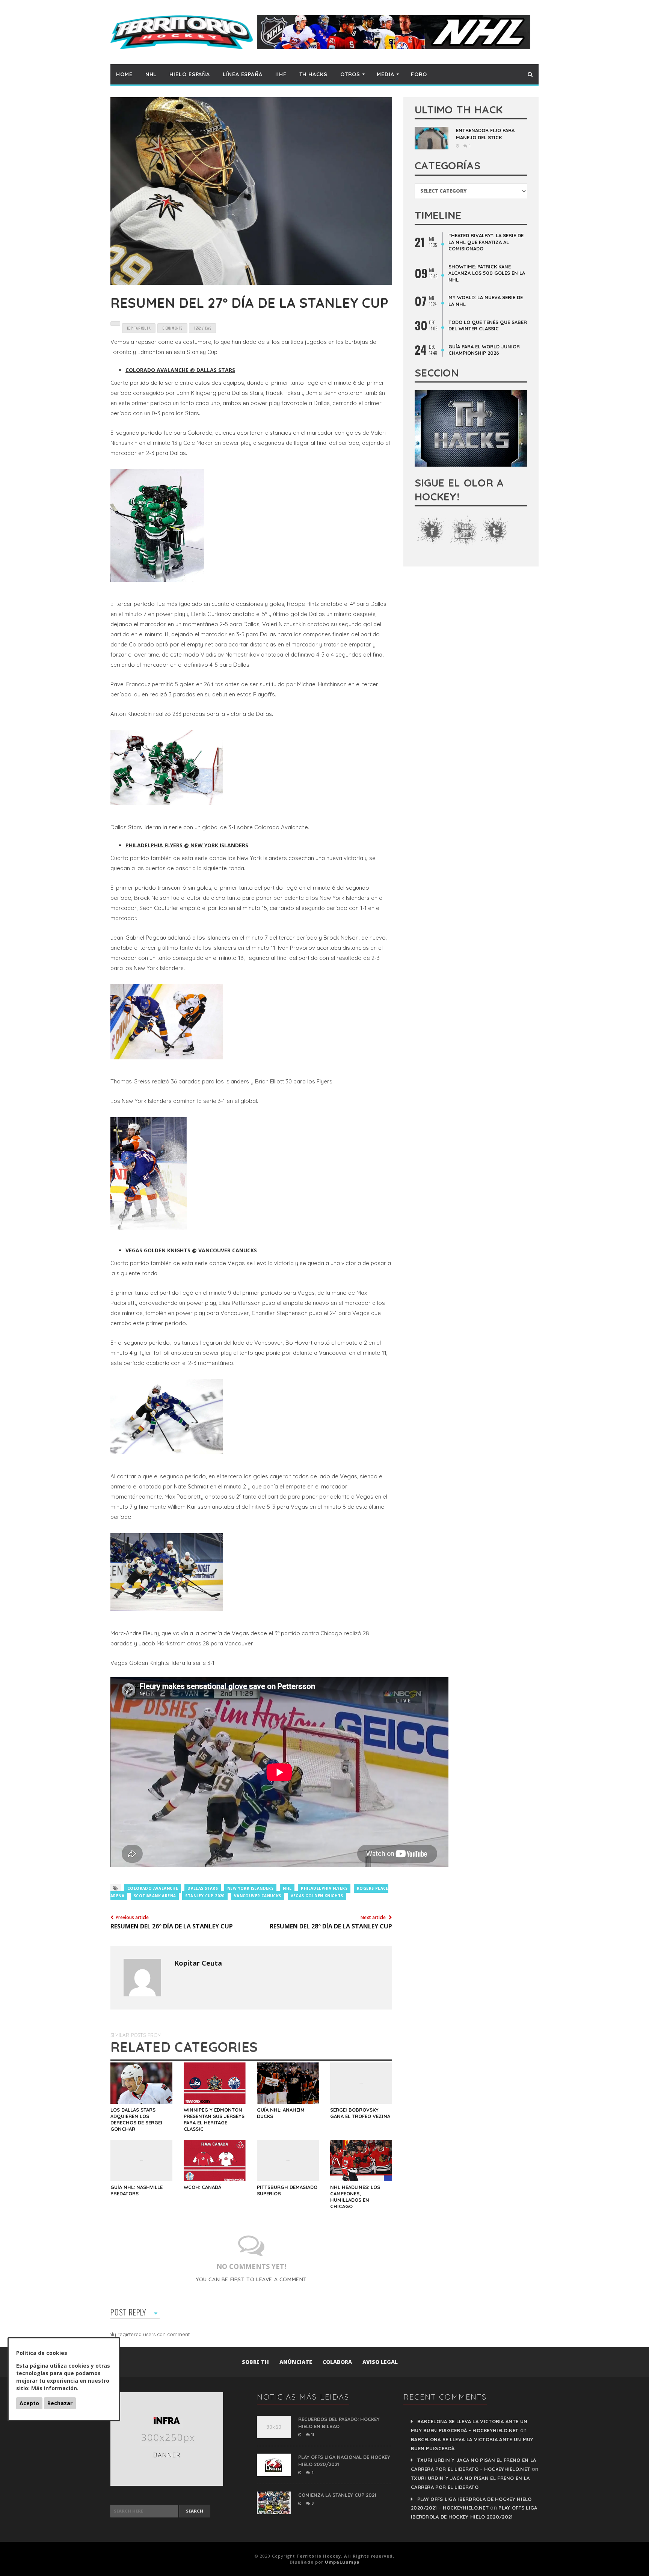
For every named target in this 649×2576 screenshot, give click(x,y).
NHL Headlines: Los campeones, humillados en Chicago (355, 2197)
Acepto (29, 2403)
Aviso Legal (380, 2362)
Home (124, 74)
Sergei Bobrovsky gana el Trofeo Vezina (360, 2113)
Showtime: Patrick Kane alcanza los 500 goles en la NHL (487, 273)
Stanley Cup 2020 (205, 1896)
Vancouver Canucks (258, 1896)
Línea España (243, 74)
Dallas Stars (203, 1888)
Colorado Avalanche (153, 1888)
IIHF (281, 74)
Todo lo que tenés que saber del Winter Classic (488, 325)
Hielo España (190, 74)
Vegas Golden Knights (317, 1896)
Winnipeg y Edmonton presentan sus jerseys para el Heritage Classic (214, 2119)
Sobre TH (255, 2362)
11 (312, 2434)
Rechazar (60, 2403)
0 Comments (172, 328)
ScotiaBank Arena (155, 1896)
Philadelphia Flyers (324, 1888)
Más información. (55, 2388)
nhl (287, 1888)
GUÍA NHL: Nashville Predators (137, 2190)
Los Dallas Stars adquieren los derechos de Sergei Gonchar (136, 2119)
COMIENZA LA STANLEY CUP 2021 (337, 2495)
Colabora (337, 2362)
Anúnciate (296, 2362)
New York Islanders (250, 1888)
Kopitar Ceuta (198, 1963)
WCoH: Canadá (202, 2187)
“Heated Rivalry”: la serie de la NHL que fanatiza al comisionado (486, 242)
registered (130, 2334)
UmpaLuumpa (342, 2562)
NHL (151, 74)
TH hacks (313, 74)
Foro (419, 74)
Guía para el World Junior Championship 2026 (484, 350)
